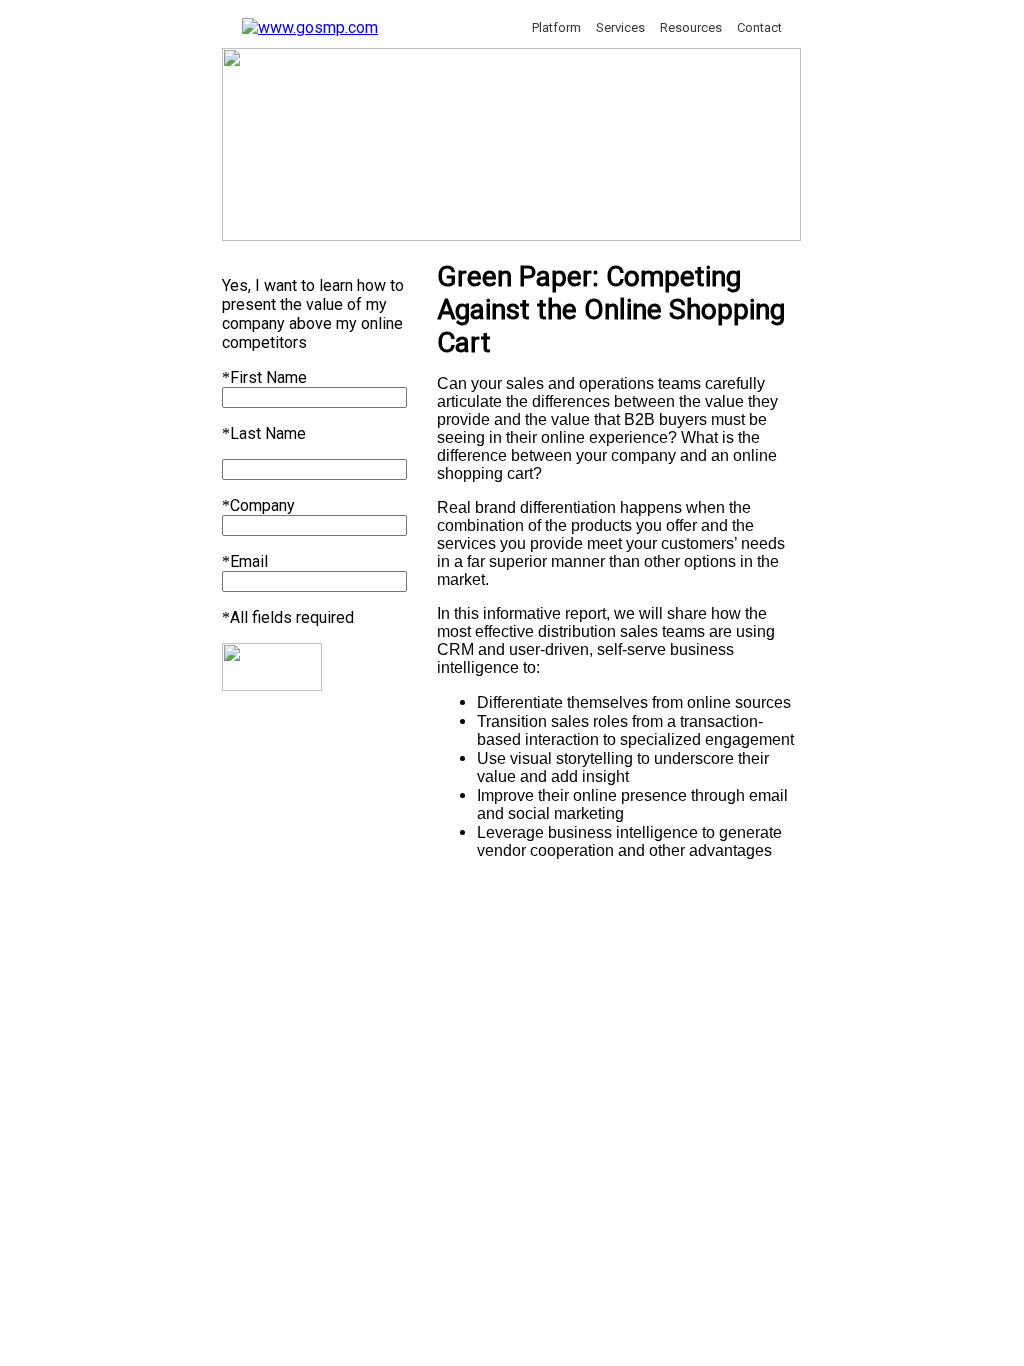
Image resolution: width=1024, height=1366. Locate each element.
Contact (759, 27)
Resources (691, 27)
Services (620, 27)
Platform (556, 27)
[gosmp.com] (310, 27)
